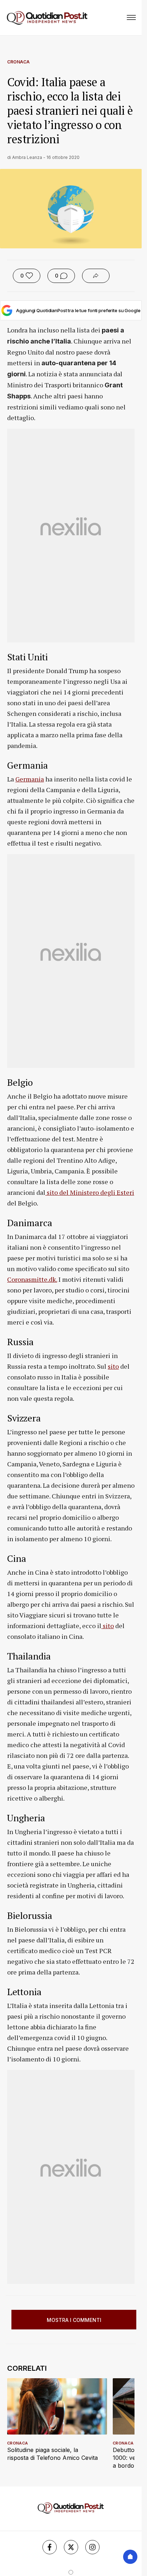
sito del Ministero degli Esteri (90, 1192)
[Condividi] (96, 276)
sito (113, 1366)
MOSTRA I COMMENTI (74, 2320)
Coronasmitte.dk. (32, 1279)
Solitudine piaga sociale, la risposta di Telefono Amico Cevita (52, 2454)
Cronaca (18, 62)
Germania (30, 779)
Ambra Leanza (27, 157)
